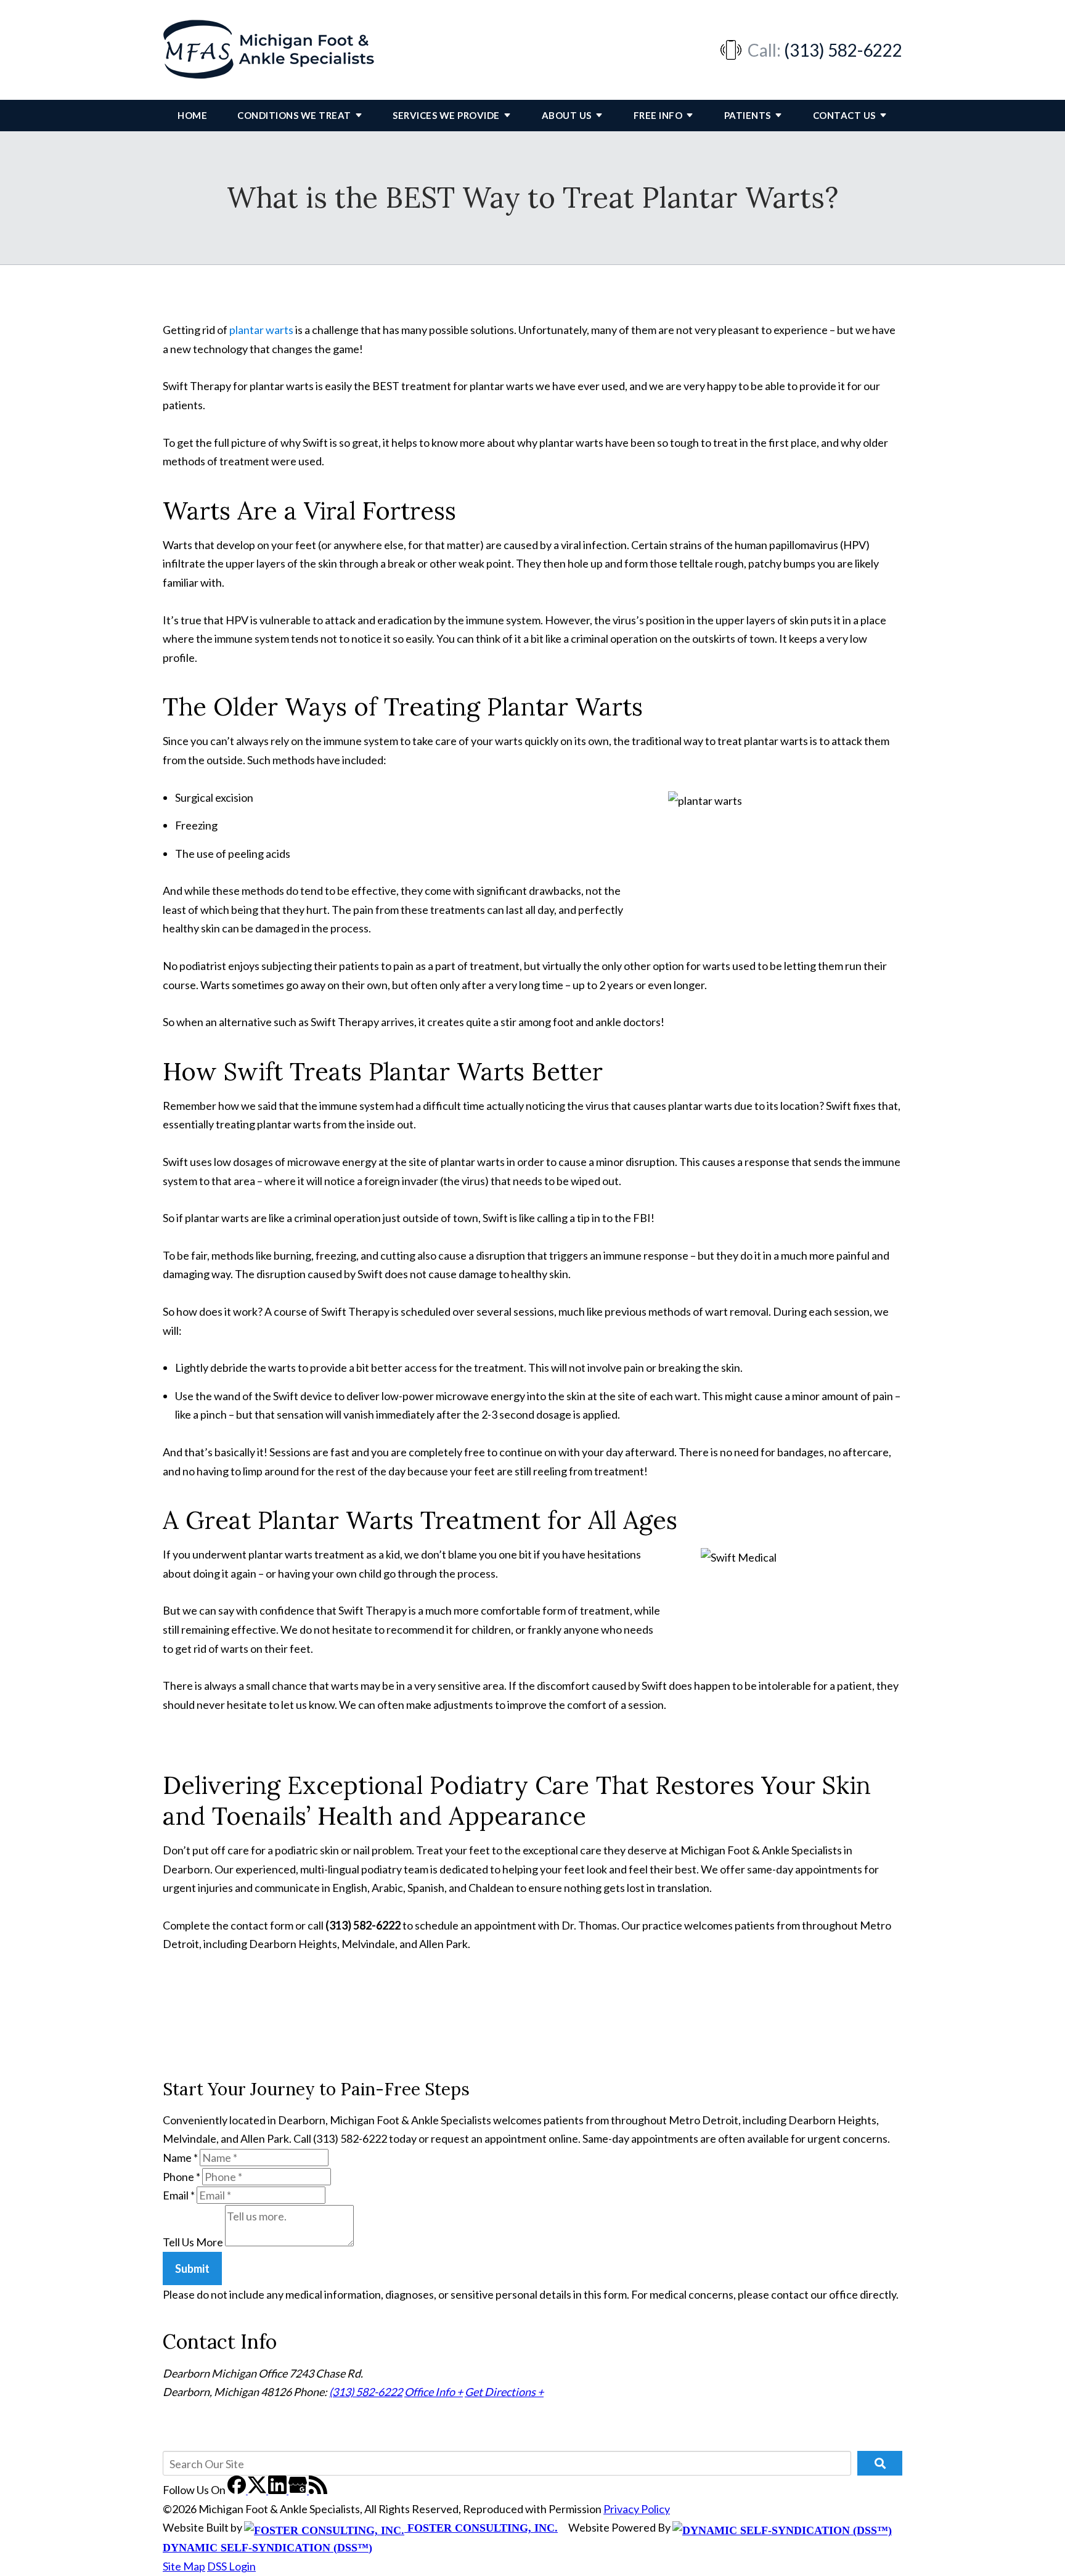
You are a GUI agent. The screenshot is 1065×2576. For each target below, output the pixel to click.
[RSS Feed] (318, 2490)
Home (192, 115)
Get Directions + (504, 2392)
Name (180, 2158)
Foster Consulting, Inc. (481, 2528)
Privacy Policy (637, 2509)
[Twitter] (258, 2490)
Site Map (184, 2566)
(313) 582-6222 (843, 50)
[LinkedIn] (278, 2490)
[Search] (880, 2463)
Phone (182, 2177)
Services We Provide (446, 115)
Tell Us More (193, 2242)
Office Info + (434, 2392)
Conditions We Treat (294, 115)
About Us (567, 115)
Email (179, 2195)
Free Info (658, 115)
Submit (192, 2268)
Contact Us (844, 115)
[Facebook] (238, 2490)
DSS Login (231, 2566)
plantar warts (261, 330)
